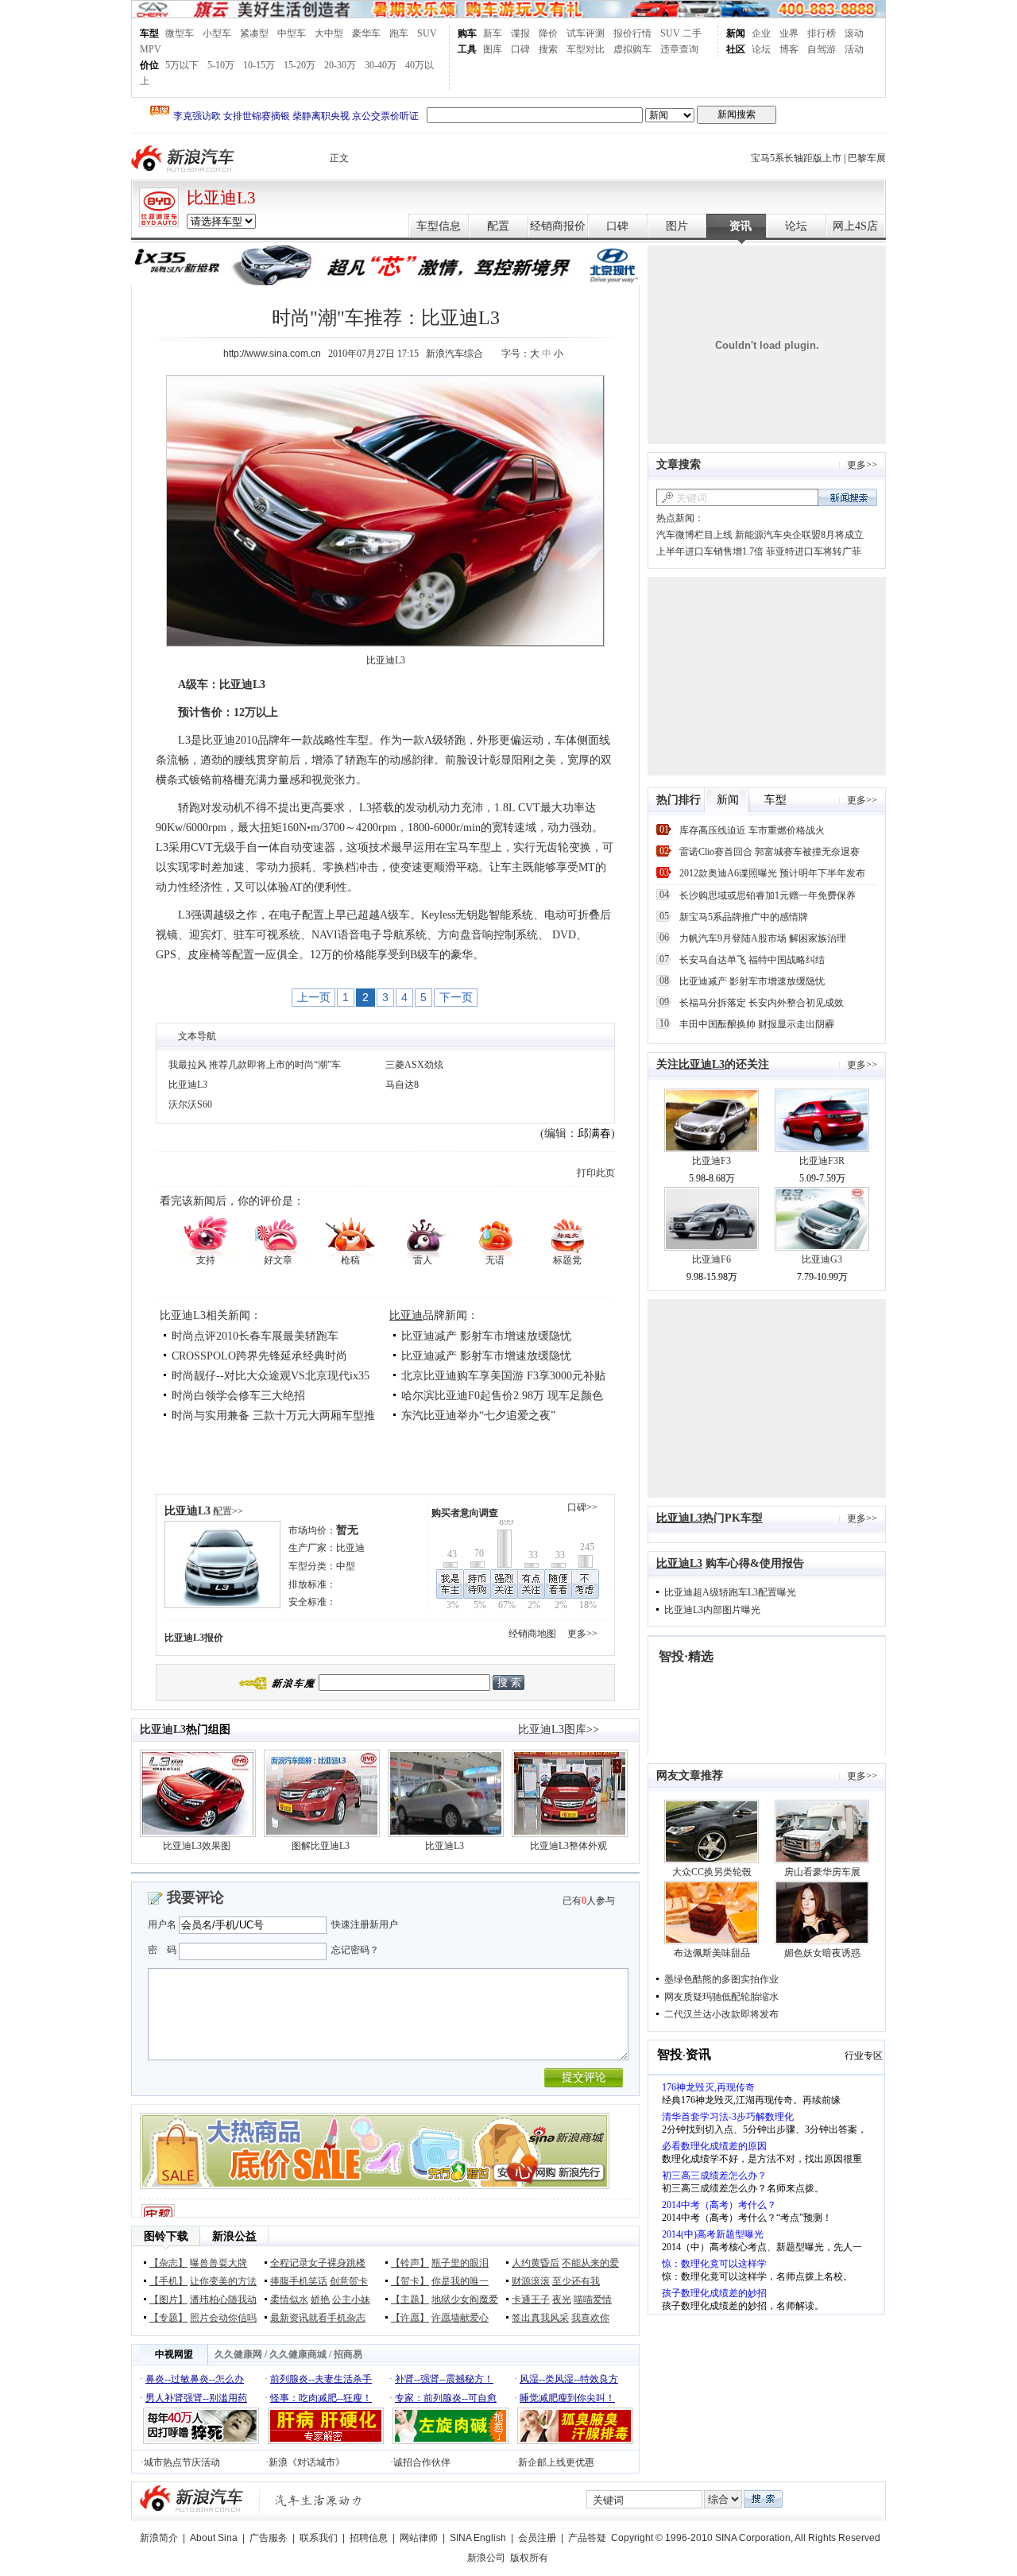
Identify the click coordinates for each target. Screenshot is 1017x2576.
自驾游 (822, 49)
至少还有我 (576, 2281)
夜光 (562, 2299)
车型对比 (586, 49)
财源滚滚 (531, 2281)
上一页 (314, 997)
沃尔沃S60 (190, 1104)
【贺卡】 (410, 2281)
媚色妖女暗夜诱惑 (822, 1953)
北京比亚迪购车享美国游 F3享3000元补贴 (503, 1376)
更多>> (582, 1634)
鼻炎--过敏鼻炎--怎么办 (195, 2379)
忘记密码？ (355, 1950)
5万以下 (182, 65)
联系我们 (319, 2538)
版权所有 (529, 2558)
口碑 (520, 49)
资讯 (741, 226)
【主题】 (410, 2299)
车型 (149, 33)
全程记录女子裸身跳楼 (318, 2263)
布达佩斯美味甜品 (712, 1953)
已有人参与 (589, 1901)
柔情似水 (289, 2299)
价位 (149, 65)
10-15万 (259, 65)
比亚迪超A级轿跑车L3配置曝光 (730, 1592)
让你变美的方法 (223, 2281)
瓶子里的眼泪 (460, 2263)
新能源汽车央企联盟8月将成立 (799, 535)
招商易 (348, 2354)
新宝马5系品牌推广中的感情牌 (744, 917)
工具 (467, 49)
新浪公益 (234, 2236)
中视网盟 (174, 2354)
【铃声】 (410, 2263)
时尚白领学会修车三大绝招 (238, 1396)
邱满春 (594, 1133)
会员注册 (537, 2538)
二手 (692, 33)
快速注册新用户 (365, 1924)
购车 (467, 33)
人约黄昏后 (536, 2263)
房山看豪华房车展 (822, 1872)
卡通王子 (531, 2299)
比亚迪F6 (712, 1259)
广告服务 (269, 2538)
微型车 (180, 33)
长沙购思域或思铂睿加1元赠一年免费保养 (768, 895)
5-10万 (221, 65)
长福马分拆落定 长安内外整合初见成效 (762, 1003)
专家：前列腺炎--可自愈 (446, 2398)
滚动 (854, 33)
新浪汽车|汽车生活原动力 (319, 2500)
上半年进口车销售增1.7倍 (710, 551)
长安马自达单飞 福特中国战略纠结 (752, 960)
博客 (789, 49)
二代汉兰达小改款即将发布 (721, 2014)
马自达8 (402, 1085)
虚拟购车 (632, 49)
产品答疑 (587, 2538)
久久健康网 (238, 2354)
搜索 (548, 49)
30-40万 (381, 65)
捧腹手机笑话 (299, 2281)
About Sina (214, 2538)
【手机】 (168, 2281)
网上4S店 (855, 226)
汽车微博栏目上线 (694, 535)
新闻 (736, 33)
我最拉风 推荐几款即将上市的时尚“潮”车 (255, 1065)
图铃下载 (166, 2236)
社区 (736, 49)
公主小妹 (351, 2299)
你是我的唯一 (460, 2281)
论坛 (761, 49)
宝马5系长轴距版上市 (796, 158)
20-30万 (340, 65)
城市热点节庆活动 (182, 2462)
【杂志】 (168, 2263)
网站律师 (419, 2538)
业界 (789, 33)
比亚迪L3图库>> (559, 1729)
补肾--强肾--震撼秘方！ (444, 2379)
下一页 (456, 997)
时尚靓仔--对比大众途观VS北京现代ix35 (271, 1376)
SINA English (478, 2538)
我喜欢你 (590, 2318)
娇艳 (320, 2299)
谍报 (520, 33)
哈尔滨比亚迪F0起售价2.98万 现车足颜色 (502, 1396)
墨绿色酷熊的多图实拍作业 (721, 1979)
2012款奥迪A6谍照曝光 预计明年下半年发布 (772, 873)
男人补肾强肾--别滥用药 (196, 2398)
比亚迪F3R (822, 1161)
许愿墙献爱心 (460, 2318)
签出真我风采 (540, 2318)
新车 (493, 33)
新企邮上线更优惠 (556, 2462)
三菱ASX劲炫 (414, 1065)
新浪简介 (159, 2538)
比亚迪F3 (712, 1161)
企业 (761, 33)
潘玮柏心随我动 (223, 2299)
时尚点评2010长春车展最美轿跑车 (255, 1336)
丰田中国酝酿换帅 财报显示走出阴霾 (757, 1024)
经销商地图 (532, 1634)
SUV (427, 33)
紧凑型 (254, 33)
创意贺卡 (349, 2281)
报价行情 (632, 33)
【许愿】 (410, 2318)
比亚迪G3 (822, 1259)
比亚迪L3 (221, 198)
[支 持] (205, 1235)
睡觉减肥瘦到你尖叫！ (567, 2398)
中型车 (292, 33)
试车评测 (586, 33)
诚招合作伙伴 (422, 2462)
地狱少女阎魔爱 (465, 2299)
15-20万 (300, 65)
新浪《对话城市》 (307, 2462)
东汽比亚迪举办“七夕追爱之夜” (478, 1416)
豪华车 (366, 33)
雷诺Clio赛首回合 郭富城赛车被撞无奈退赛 (770, 852)
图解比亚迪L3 (321, 1846)
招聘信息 (369, 2538)
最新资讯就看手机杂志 (318, 2318)
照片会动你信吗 (223, 2318)
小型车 (217, 33)
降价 (548, 33)
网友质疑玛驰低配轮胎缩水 (721, 1997)
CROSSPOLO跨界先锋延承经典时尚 (259, 1356)
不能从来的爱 (590, 2263)
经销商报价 (558, 226)
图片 (677, 226)
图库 (493, 49)
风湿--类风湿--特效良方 (569, 2379)
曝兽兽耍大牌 (218, 2263)
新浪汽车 (184, 159)
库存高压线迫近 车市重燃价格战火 (752, 830)
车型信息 (439, 226)
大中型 (329, 33)
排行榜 (822, 33)
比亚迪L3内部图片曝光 (712, 1610)
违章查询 (679, 49)
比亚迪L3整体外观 (568, 1846)
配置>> (228, 1511)
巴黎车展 (867, 158)
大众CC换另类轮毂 (712, 1872)
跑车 (399, 33)
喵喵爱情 (593, 2299)
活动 (854, 49)
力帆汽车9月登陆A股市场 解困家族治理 (763, 938)
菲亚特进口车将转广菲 (814, 551)
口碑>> (582, 1507)
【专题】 (168, 2318)
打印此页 (596, 1173)
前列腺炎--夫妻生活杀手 (321, 2379)
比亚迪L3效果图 (197, 1846)
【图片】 (168, 2299)
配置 (498, 226)
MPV (151, 49)
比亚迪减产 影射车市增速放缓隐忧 (486, 1336)
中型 (346, 1566)
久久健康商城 (298, 2354)
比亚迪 (406, 1315)
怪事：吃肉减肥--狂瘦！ (321, 2398)
